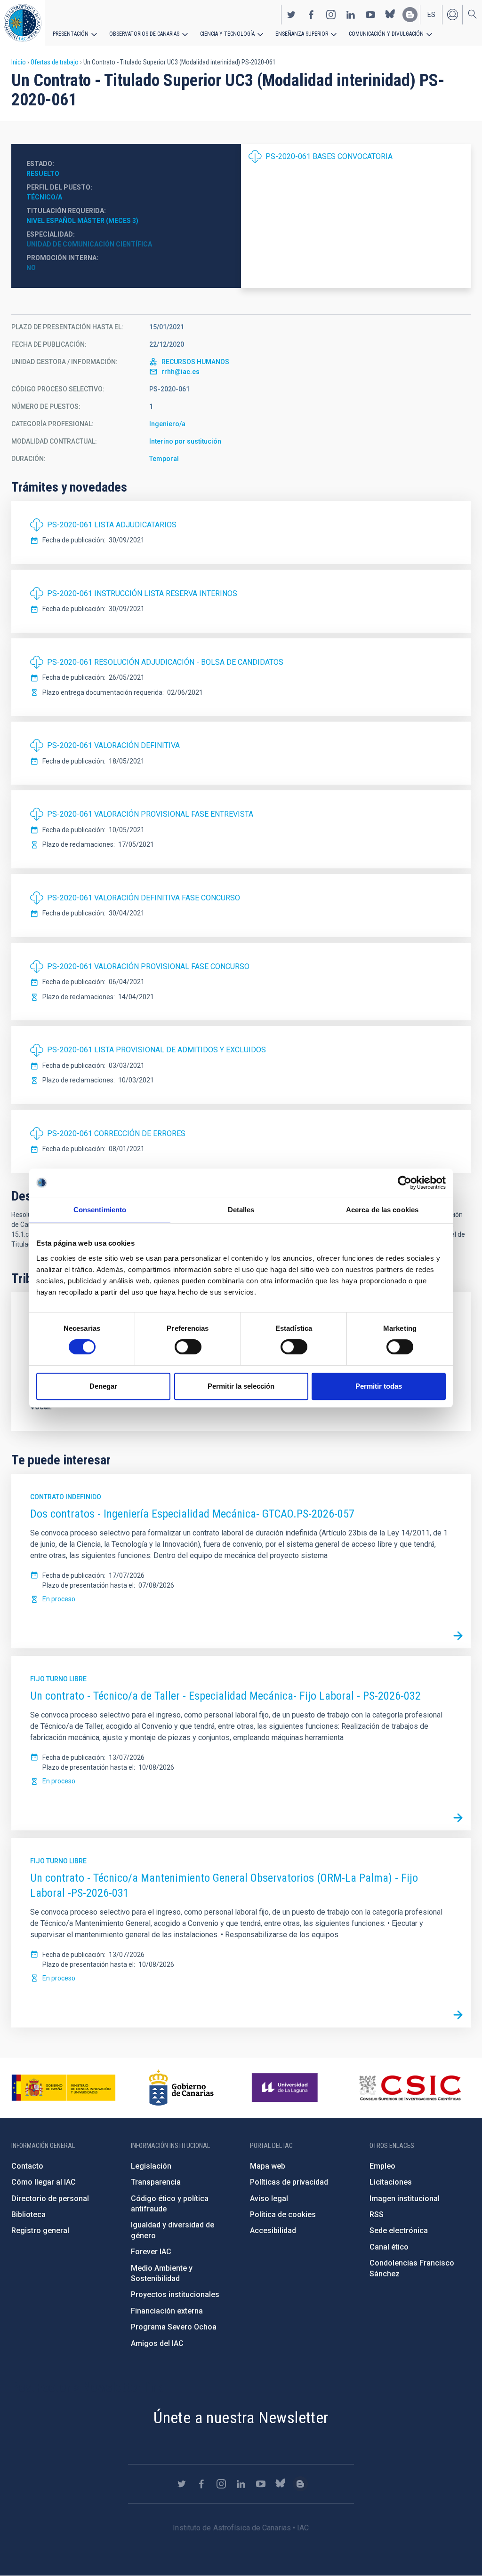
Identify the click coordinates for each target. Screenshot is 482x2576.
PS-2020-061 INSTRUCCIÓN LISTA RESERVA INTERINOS (142, 593)
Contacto (27, 2166)
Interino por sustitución (185, 441)
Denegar (103, 1386)
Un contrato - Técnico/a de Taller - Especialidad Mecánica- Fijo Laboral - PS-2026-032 (225, 1696)
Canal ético (389, 2247)
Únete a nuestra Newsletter (241, 2417)
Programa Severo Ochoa (174, 2327)
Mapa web (268, 2166)
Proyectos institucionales (175, 2294)
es (431, 15)
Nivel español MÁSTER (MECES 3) (82, 221)
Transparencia (156, 2182)
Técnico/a (44, 197)
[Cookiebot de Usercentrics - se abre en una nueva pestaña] (405, 1183)
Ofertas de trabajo (55, 62)
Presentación (71, 34)
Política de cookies (283, 2214)
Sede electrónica (399, 2230)
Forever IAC (151, 2252)
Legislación (151, 2166)
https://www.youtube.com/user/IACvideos (370, 15)
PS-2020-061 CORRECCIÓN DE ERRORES (116, 1133)
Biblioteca (28, 2214)
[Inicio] (23, 23)
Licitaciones (391, 2182)
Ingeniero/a (167, 424)
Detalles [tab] (241, 1210)
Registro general (40, 2230)
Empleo (382, 2166)
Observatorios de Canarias (144, 34)
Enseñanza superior (302, 34)
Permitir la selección (241, 1386)
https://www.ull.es (286, 2088)
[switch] (188, 1347)
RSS (377, 2214)
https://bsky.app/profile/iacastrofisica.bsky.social (390, 15)
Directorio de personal (50, 2198)
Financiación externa (167, 2311)
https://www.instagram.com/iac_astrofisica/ (331, 15)
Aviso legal (269, 2198)
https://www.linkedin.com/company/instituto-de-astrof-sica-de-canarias (351, 15)
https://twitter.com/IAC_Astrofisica (291, 15)
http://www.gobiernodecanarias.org (181, 2088)
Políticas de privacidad (289, 2182)
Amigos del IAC (157, 2343)
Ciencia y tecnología (227, 34)
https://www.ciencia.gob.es (64, 2088)
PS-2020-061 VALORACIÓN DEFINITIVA (113, 745)
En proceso (59, 1599)
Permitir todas (379, 1386)
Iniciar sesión (452, 15)
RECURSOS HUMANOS (195, 362)
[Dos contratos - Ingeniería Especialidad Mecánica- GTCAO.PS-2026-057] (458, 1636)
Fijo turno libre (58, 1679)
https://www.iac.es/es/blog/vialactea (410, 15)
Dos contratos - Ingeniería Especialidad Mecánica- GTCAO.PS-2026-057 (192, 1514)
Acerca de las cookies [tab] (382, 1210)
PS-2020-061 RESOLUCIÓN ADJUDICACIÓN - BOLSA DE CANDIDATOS (165, 662)
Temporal (164, 459)
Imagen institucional (405, 2198)
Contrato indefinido (66, 1497)
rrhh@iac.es (181, 372)
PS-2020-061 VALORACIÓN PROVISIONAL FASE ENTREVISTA (150, 814)
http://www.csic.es (410, 2088)
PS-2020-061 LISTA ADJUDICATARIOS (112, 525)
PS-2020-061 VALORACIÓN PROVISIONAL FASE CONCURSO (148, 966)
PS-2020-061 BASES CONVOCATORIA (329, 156)
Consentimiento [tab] (100, 1210)
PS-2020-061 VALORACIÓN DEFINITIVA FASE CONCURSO (144, 898)
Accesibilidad (273, 2230)
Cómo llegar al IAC (44, 2182)
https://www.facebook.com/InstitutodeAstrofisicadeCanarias (311, 15)
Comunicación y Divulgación (386, 34)
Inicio (19, 62)
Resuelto (43, 174)
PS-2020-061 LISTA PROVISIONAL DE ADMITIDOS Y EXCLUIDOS (157, 1050)
